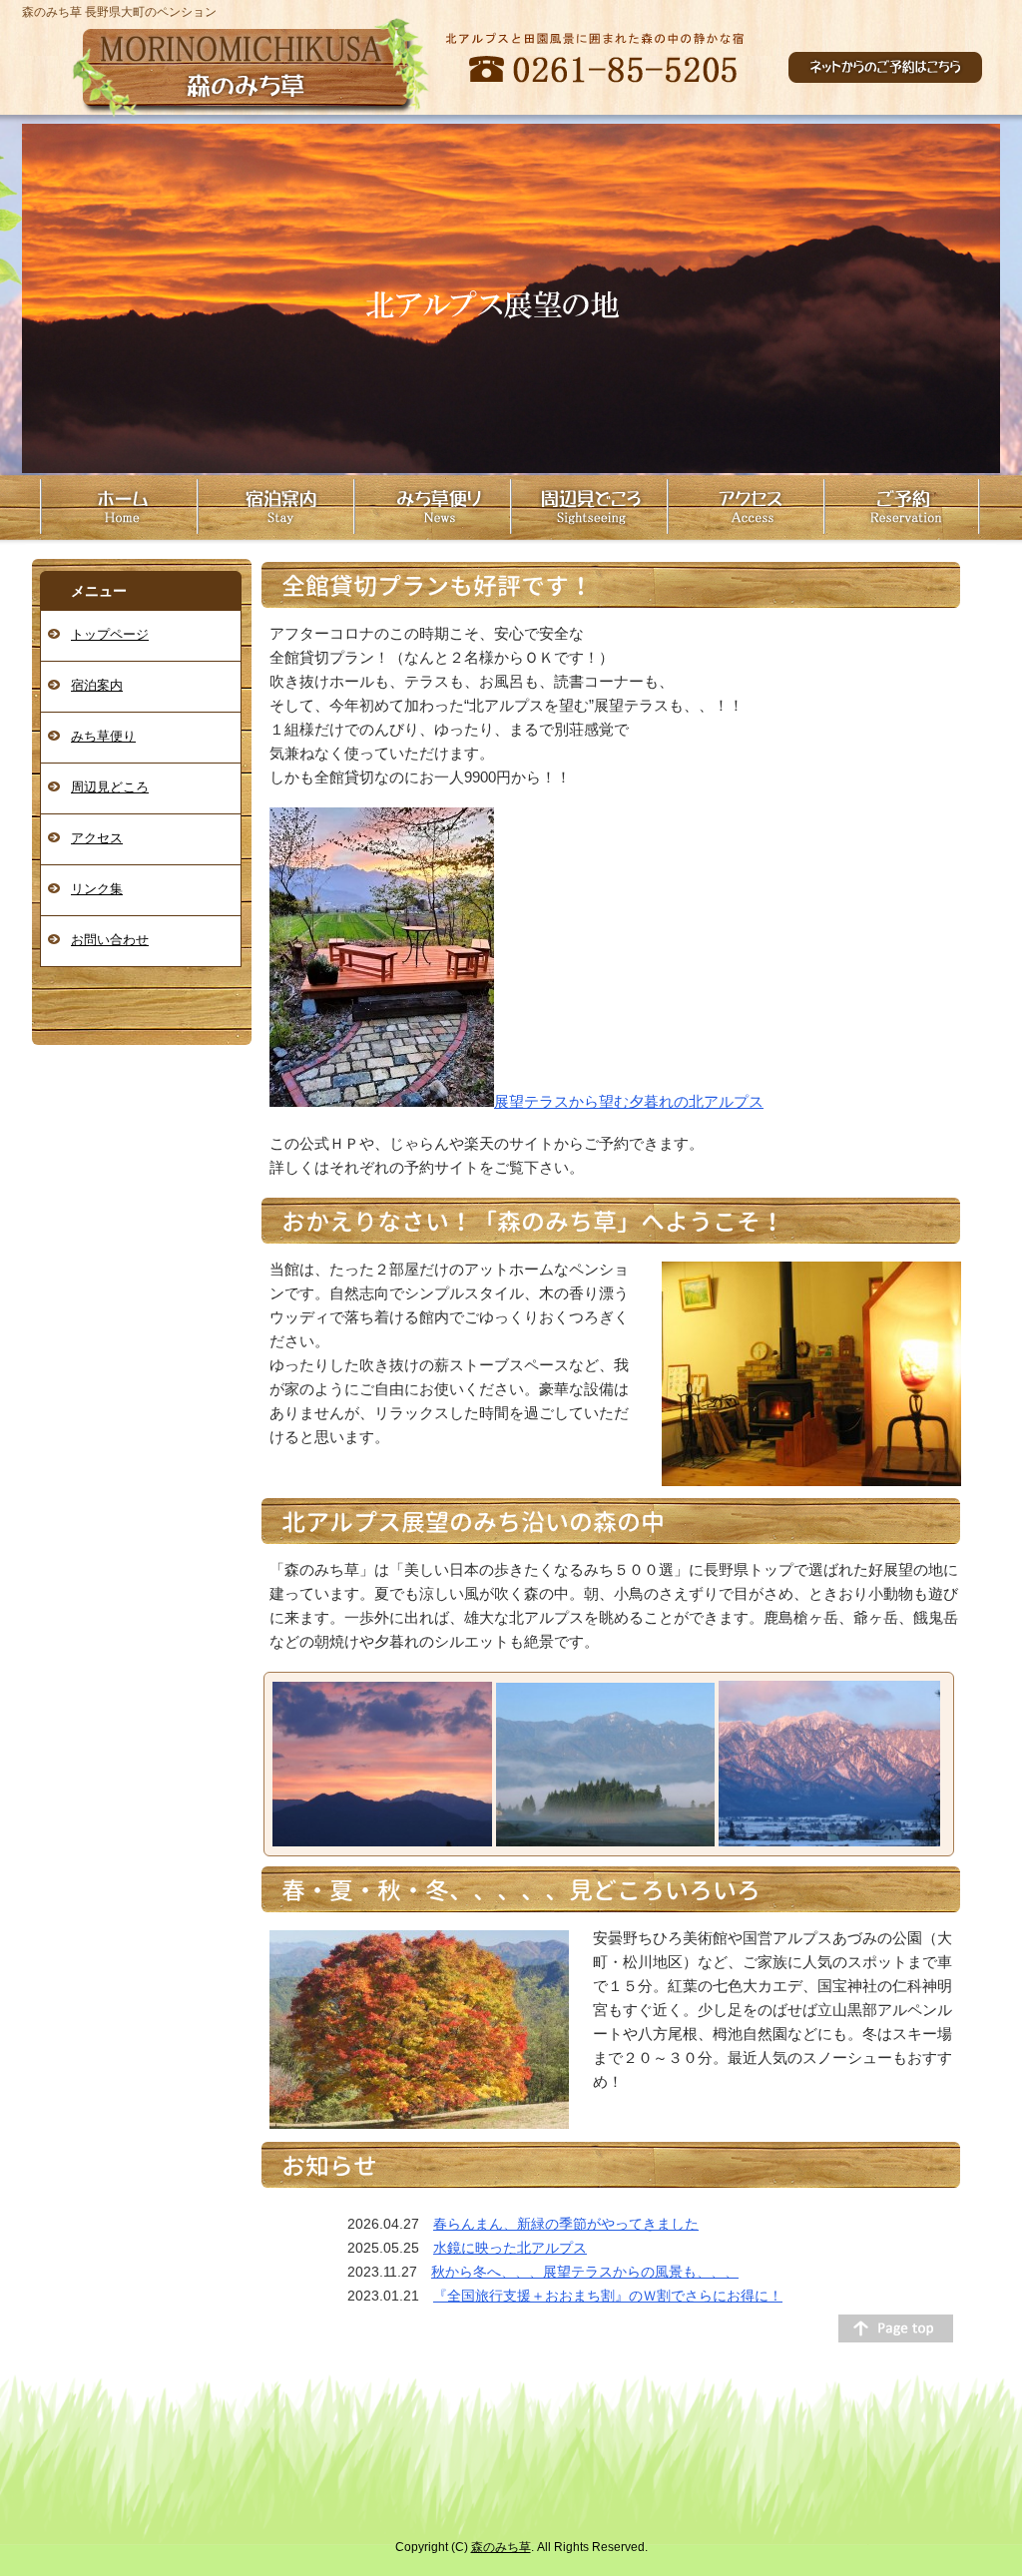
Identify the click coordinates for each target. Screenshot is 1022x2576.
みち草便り (103, 736)
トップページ (110, 634)
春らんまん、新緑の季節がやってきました (566, 2224)
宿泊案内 (97, 685)
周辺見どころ (110, 787)
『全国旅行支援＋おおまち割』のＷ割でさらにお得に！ (608, 2296)
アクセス (97, 838)
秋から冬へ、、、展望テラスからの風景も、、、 (585, 2272)
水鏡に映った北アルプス (510, 2248)
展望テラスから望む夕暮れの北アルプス (629, 1101)
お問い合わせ (110, 940)
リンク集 (97, 889)
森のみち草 (501, 2547)
